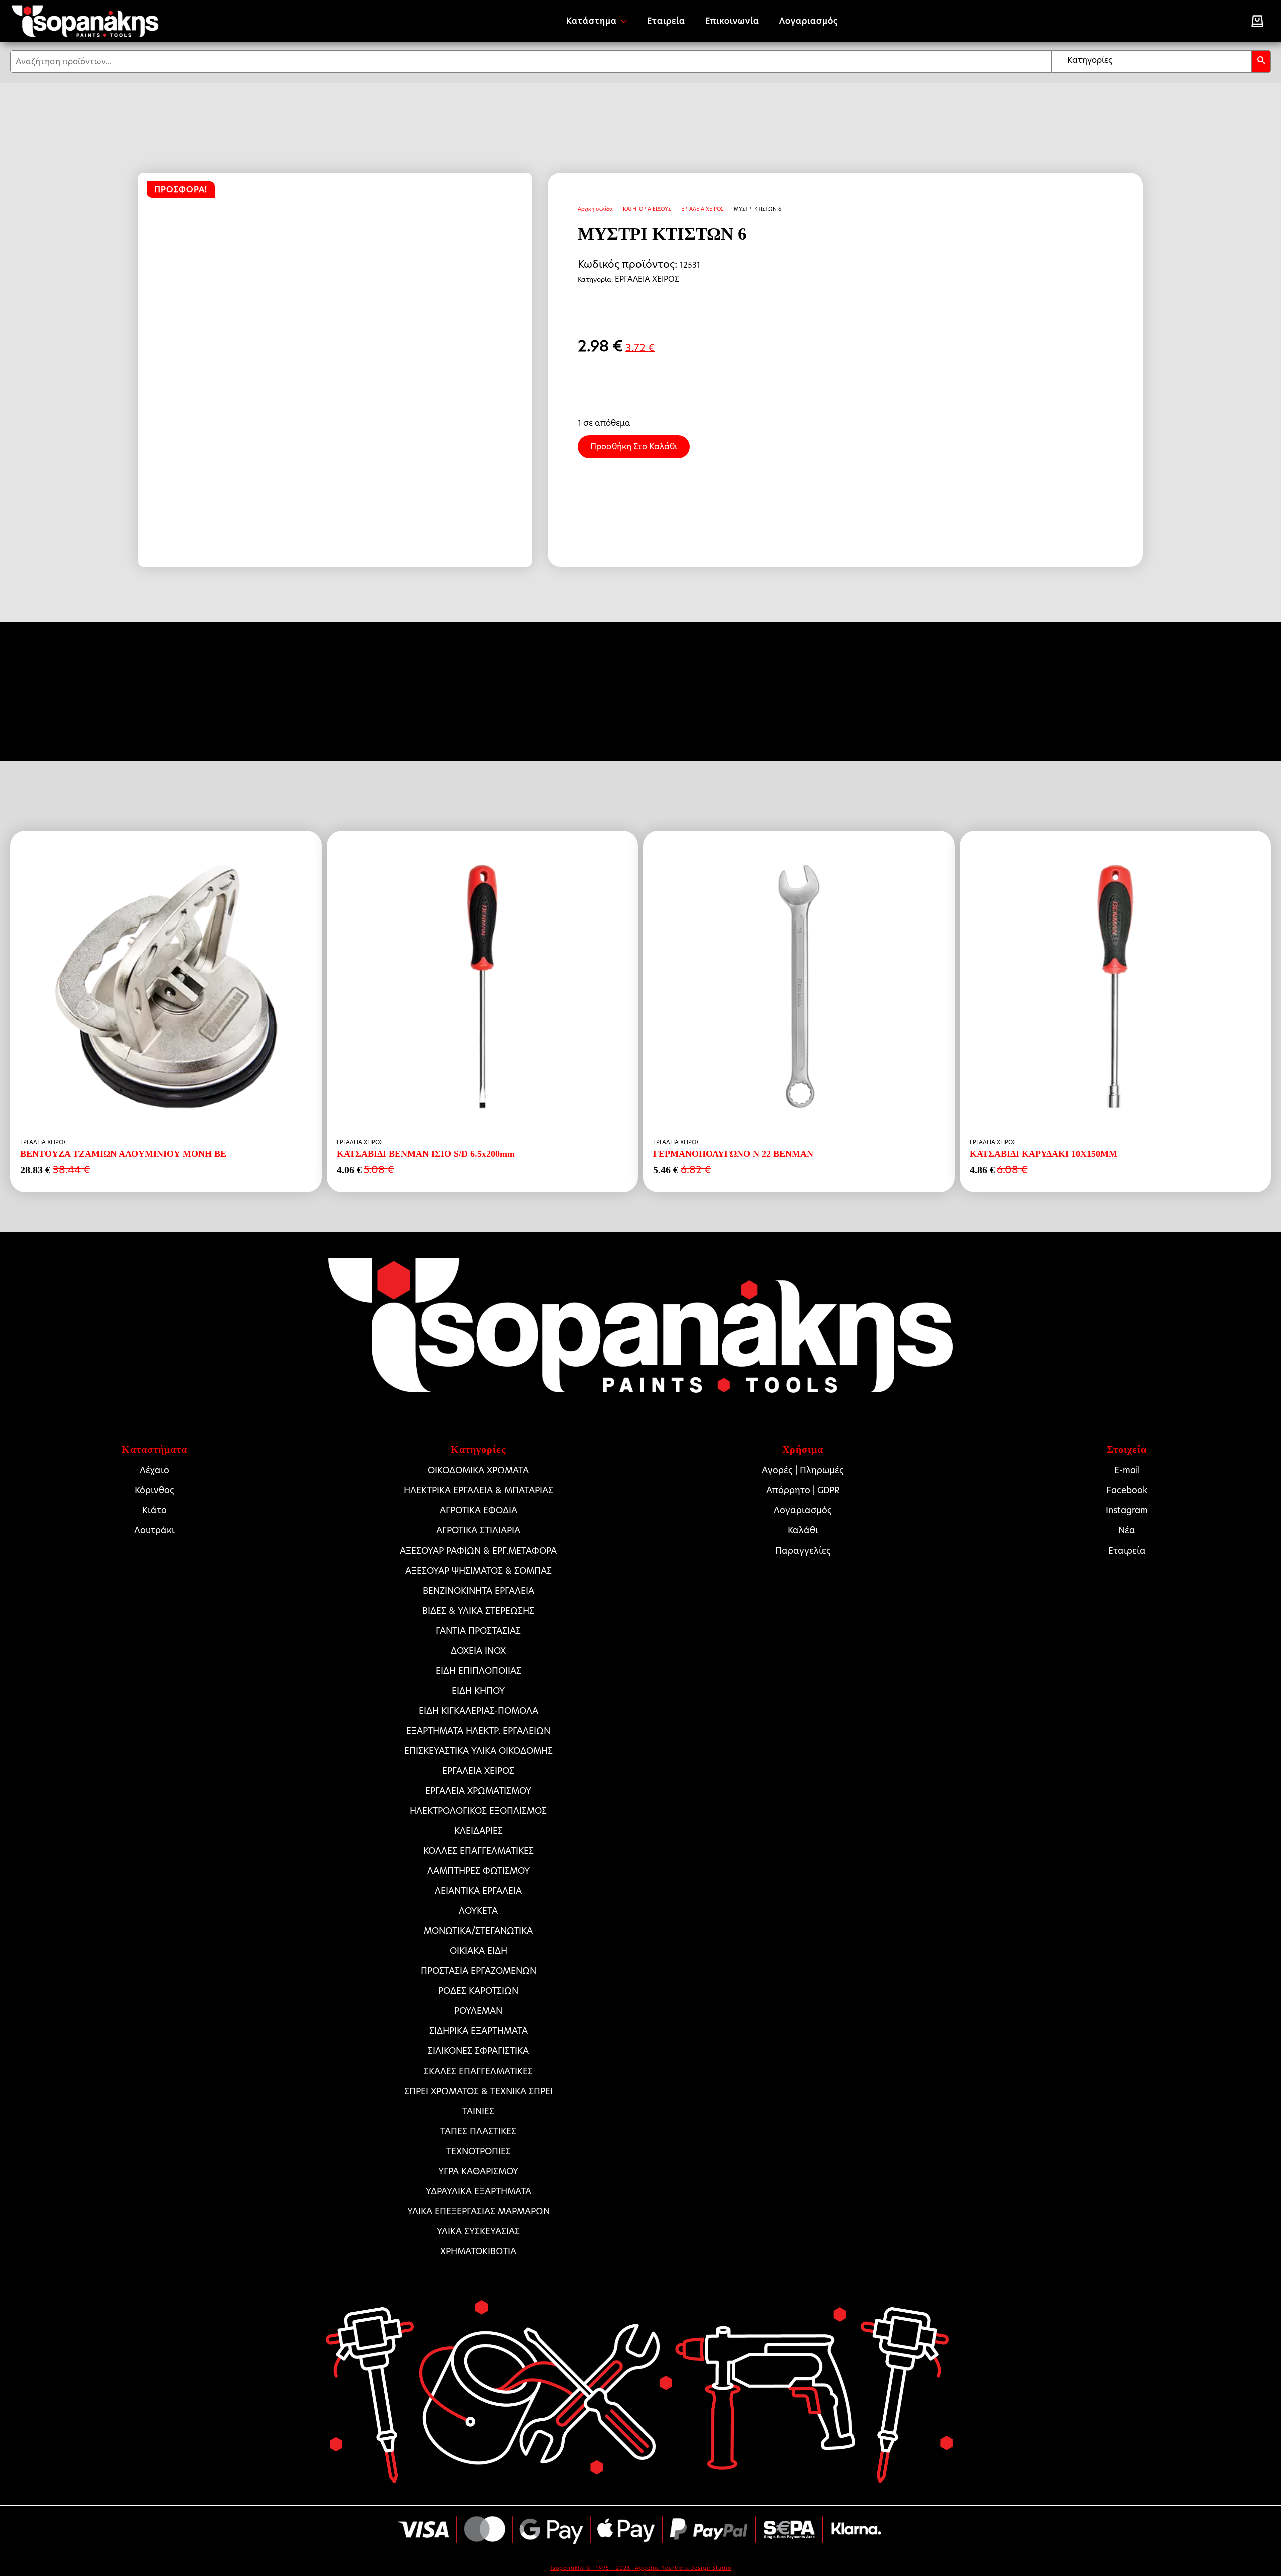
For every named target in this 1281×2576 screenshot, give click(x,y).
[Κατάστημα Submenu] (627, 21)
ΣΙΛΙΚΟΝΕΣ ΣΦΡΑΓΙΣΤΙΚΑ (478, 2051)
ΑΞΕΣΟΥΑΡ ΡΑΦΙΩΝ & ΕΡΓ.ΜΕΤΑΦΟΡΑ (478, 1551)
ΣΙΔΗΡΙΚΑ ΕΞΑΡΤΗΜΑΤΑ (479, 2031)
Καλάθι (803, 1530)
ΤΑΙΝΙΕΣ (478, 2111)
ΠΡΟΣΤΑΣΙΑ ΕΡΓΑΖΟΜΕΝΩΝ (479, 1971)
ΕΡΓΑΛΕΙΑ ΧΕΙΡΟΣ (702, 209)
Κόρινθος (154, 1490)
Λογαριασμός (808, 21)
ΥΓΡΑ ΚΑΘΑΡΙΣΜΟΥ (478, 2171)
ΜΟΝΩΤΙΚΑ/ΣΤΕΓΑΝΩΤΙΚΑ (478, 1931)
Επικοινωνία (732, 21)
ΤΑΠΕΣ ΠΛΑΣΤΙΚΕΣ (478, 2131)
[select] (1152, 61)
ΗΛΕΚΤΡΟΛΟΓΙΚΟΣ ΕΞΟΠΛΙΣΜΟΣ (478, 1811)
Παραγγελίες (803, 1551)
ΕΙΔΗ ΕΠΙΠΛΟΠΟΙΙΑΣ (479, 1671)
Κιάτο (154, 1510)
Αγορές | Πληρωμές (803, 1470)
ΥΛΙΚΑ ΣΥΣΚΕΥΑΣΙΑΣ (478, 2231)
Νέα (1127, 1530)
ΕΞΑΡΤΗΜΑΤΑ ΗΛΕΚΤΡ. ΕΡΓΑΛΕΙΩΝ (478, 1731)
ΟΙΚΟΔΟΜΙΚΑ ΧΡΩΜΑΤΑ (478, 1470)
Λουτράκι (154, 1530)
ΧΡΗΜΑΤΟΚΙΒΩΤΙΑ (478, 2251)
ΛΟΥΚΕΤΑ (478, 1911)
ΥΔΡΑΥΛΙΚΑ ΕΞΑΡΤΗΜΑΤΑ (479, 2191)
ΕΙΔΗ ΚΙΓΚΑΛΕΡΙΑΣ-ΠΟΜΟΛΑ (479, 1711)
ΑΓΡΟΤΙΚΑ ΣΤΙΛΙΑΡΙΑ (478, 1530)
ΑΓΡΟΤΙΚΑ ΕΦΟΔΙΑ (479, 1510)
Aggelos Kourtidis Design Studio (683, 2568)
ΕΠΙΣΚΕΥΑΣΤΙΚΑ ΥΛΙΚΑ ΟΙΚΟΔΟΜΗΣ (479, 1751)
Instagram (1127, 1510)
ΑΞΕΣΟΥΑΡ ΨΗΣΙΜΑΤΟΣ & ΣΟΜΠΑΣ (479, 1571)
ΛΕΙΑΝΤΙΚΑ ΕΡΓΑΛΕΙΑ (478, 1891)
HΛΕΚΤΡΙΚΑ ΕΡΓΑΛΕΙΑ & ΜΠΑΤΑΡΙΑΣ (479, 1490)
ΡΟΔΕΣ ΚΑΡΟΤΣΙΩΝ (478, 1991)
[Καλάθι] (1257, 21)
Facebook (1127, 1490)
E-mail (1127, 1470)
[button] (1261, 61)
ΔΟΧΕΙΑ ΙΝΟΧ (478, 1651)
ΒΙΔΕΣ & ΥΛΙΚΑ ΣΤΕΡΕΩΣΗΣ (478, 1611)
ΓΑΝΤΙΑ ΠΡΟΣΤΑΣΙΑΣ (478, 1631)
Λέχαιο (154, 1470)
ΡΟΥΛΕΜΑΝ (478, 2011)
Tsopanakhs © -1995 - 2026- (592, 2568)
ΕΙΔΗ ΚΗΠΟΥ (478, 1691)
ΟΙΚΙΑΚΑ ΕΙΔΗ (479, 1951)
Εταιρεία (666, 21)
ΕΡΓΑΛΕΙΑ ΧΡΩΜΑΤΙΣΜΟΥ (478, 1791)
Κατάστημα (592, 21)
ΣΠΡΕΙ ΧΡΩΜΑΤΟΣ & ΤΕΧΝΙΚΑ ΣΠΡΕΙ (479, 2091)
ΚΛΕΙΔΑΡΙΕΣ (479, 1831)
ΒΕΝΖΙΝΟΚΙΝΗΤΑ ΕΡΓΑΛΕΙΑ (479, 1591)
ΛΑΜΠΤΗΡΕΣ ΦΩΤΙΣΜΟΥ (479, 1871)
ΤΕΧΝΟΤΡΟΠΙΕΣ (479, 2151)
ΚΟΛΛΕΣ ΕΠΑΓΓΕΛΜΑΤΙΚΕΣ (479, 1851)
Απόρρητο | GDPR (803, 1490)
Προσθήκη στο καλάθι (634, 447)
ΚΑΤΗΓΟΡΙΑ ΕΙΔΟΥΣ (647, 209)
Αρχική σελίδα (595, 209)
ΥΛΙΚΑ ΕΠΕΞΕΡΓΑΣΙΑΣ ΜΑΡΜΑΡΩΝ (479, 2211)
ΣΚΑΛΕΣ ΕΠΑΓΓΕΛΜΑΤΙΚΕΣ (478, 2071)
